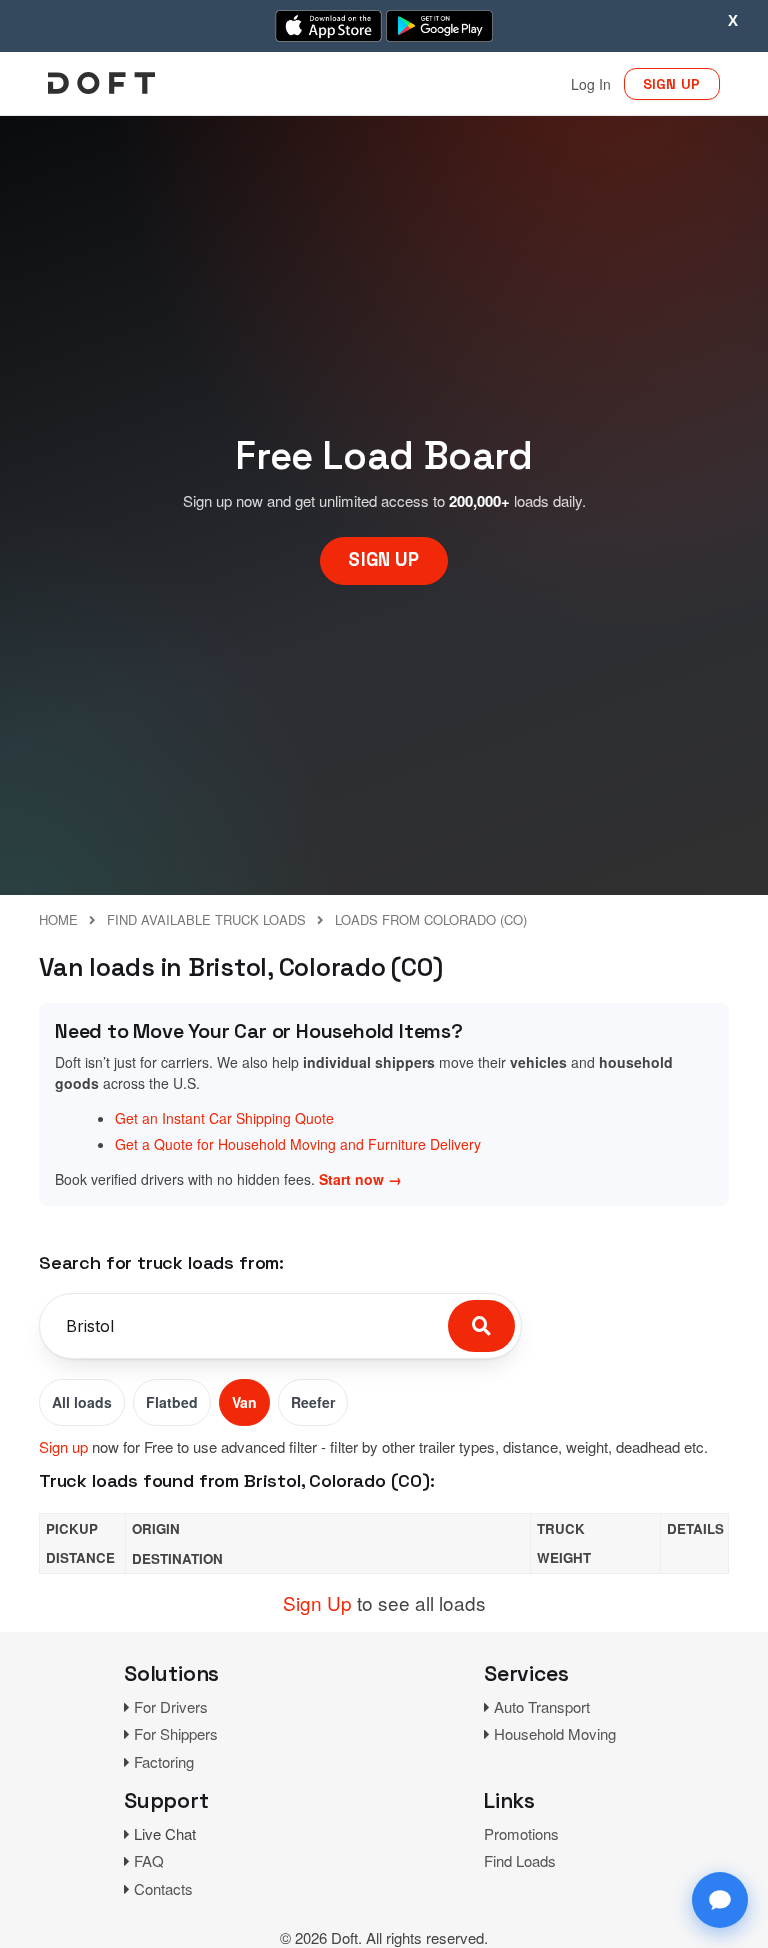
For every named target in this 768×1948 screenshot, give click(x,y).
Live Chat (165, 1833)
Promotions (521, 1833)
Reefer (313, 1402)
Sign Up (317, 1602)
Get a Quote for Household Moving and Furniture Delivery (298, 1144)
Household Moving (555, 1733)
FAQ (149, 1860)
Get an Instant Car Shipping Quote (224, 1118)
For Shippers (176, 1733)
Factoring (164, 1761)
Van (244, 1402)
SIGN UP (672, 84)
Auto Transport (542, 1706)
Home (58, 919)
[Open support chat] (720, 1900)
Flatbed (172, 1402)
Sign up (63, 1446)
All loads (82, 1402)
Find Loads (520, 1860)
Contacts (163, 1888)
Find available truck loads (206, 919)
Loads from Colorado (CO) (431, 919)
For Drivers (171, 1706)
